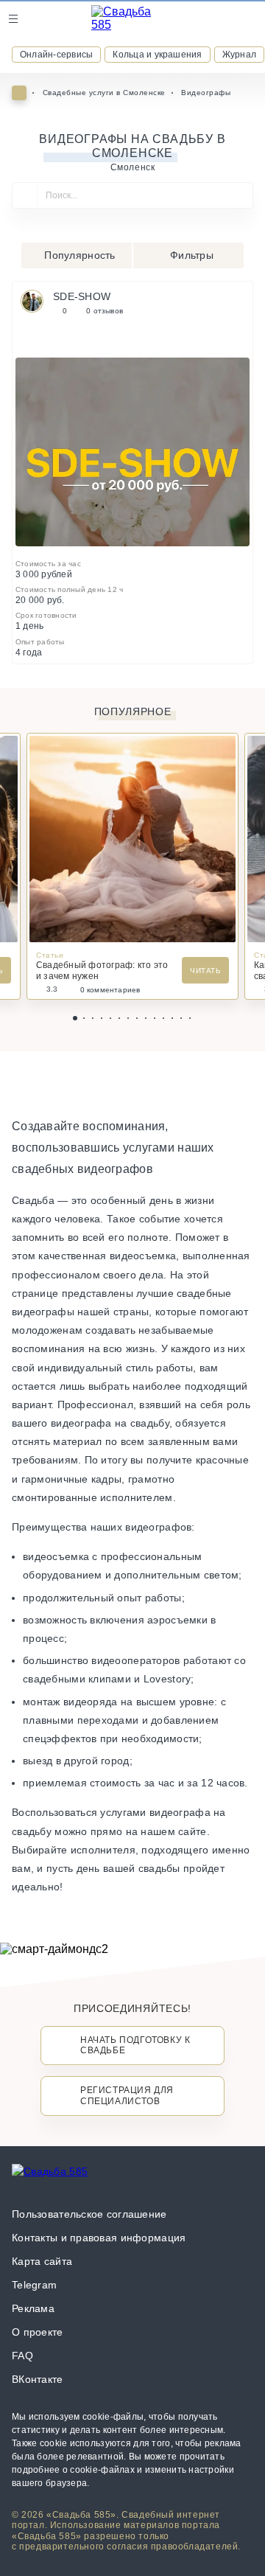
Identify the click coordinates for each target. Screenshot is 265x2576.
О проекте (38, 2332)
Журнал (239, 55)
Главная (19, 93)
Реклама (33, 2308)
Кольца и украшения (157, 55)
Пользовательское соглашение (89, 2214)
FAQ (22, 2356)
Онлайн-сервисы (56, 55)
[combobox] (132, 202)
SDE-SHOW (82, 296)
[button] (75, 1018)
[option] (132, 452)
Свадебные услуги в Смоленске (104, 93)
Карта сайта (42, 2261)
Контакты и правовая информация (99, 2238)
